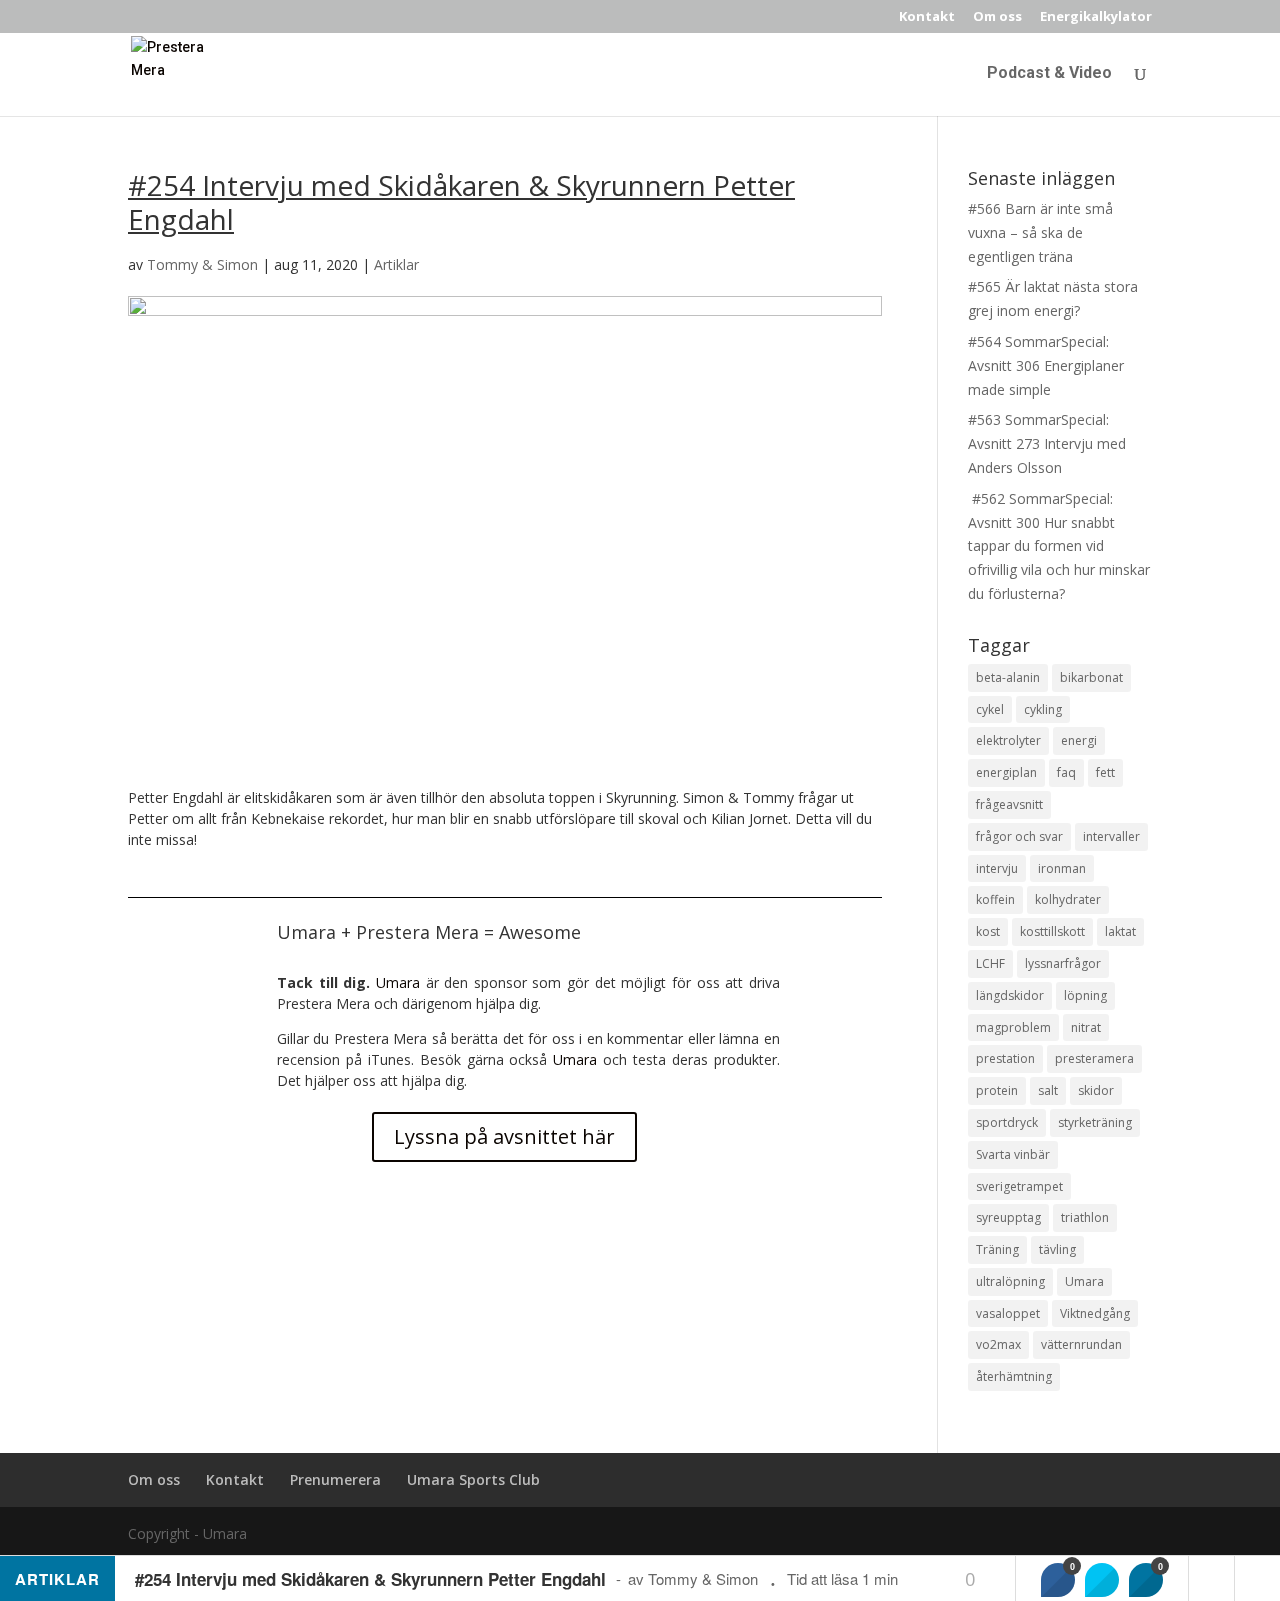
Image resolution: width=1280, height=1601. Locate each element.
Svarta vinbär (1013, 1154)
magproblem (1013, 1027)
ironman (1062, 868)
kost (988, 931)
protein (997, 1090)
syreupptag (1008, 1217)
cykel (990, 709)
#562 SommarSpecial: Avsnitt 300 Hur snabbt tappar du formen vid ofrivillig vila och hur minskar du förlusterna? (1059, 546)
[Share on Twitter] (1102, 1580)
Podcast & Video (1049, 74)
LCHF (990, 963)
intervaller (1111, 836)
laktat (1120, 931)
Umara (398, 982)
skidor (1096, 1090)
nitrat (1086, 1027)
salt (1048, 1090)
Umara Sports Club (473, 1479)
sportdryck (1007, 1122)
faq (1066, 772)
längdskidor (1010, 995)
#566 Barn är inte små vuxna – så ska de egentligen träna (1040, 232)
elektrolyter (1008, 740)
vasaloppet (1008, 1313)
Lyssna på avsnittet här (504, 1136)
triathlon (1085, 1217)
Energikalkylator (1096, 17)
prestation (1005, 1058)
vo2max (998, 1344)
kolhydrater (1068, 899)
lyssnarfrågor (1063, 963)
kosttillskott (1052, 931)
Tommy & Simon (202, 264)
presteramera (1094, 1058)
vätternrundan (1081, 1344)
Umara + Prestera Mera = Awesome (429, 932)
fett (1105, 772)
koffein (995, 899)
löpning (1085, 995)
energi (1079, 740)
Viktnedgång (1095, 1313)
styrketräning (1095, 1122)
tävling (1057, 1249)
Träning (997, 1249)
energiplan (1006, 772)
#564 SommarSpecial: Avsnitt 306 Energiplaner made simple (1046, 365)
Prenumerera (335, 1479)
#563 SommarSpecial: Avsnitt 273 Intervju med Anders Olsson (1047, 443)
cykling (1043, 709)
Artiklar (396, 264)
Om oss (997, 17)
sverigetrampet (1019, 1186)
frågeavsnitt (1009, 804)
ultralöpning (1010, 1281)
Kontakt (927, 17)
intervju (997, 868)
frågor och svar (1019, 836)
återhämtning (1014, 1376)
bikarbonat (1091, 677)
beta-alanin (1008, 677)
